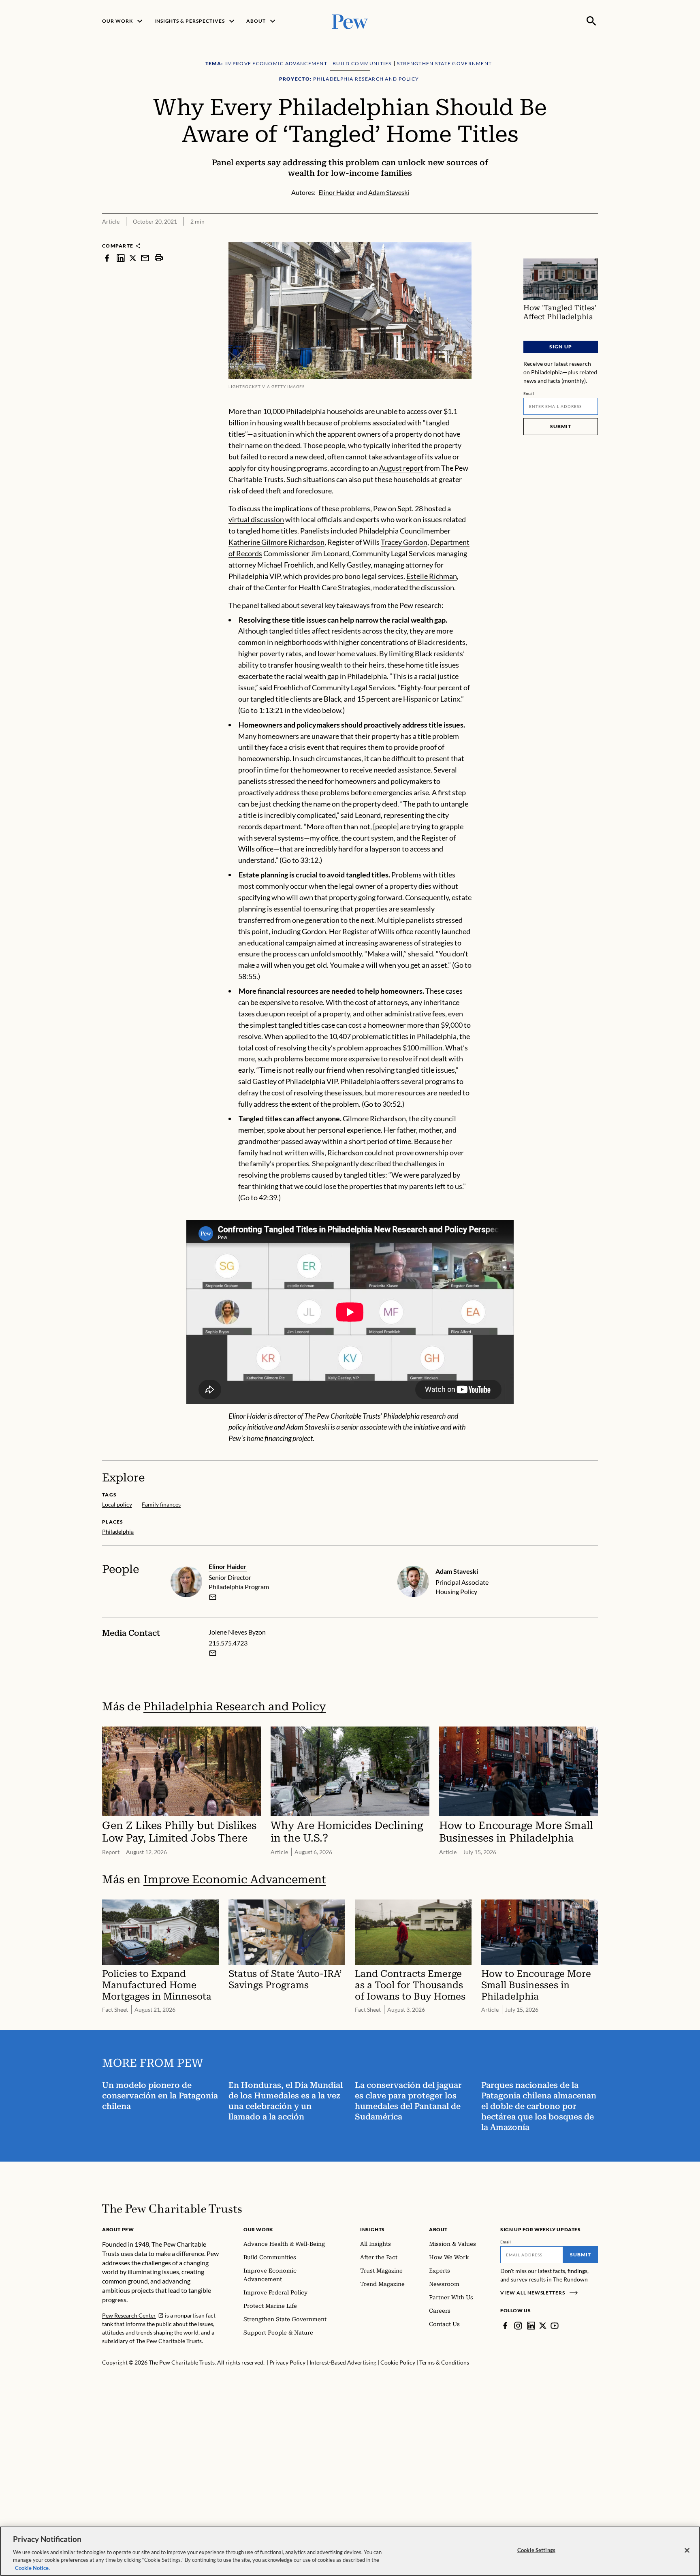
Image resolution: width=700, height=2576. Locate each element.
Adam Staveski (457, 1571)
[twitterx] (133, 258)
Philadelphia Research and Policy (235, 1706)
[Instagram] (518, 2326)
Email (529, 393)
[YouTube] (555, 2326)
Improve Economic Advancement (235, 1879)
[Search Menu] (591, 21)
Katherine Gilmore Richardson (276, 542)
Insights (372, 2229)
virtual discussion (256, 519)
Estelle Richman (432, 576)
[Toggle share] (593, 237)
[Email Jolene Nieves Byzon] (213, 1653)
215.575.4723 (228, 1643)
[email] (145, 258)
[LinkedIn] (531, 2326)
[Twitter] (543, 2326)
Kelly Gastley (350, 565)
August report (401, 468)
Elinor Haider (228, 1566)
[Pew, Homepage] (350, 21)
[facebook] (107, 258)
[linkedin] (121, 258)
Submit (561, 426)
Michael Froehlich (285, 565)
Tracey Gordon (404, 542)
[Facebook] (505, 2326)
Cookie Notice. (32, 2567)
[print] (159, 258)
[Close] (687, 2550)
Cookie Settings (536, 2550)
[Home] (172, 2209)
